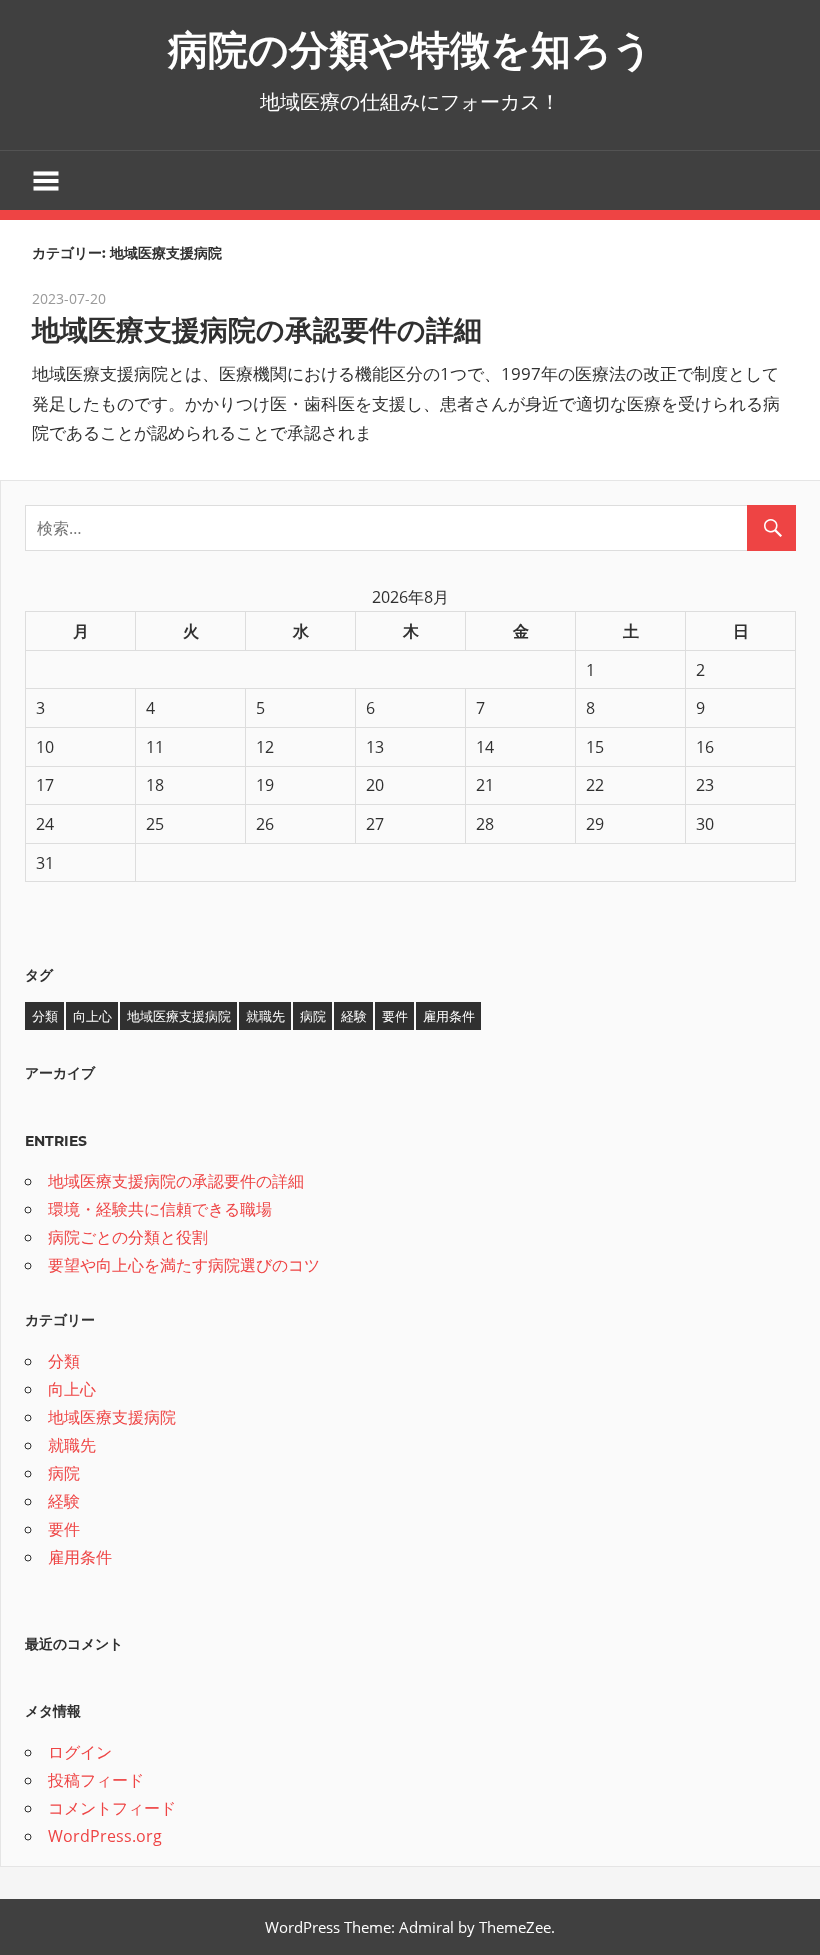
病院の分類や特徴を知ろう (410, 49)
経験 (354, 1016)
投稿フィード (96, 1780)
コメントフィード (112, 1808)
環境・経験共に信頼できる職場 (160, 1209)
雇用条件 (449, 1016)
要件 (395, 1016)
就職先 (265, 1016)
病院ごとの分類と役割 (128, 1237)
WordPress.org (105, 1836)
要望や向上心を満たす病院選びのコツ (184, 1265)
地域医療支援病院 (179, 1016)
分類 (45, 1016)
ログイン (80, 1752)
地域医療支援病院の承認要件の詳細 (257, 330)
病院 (313, 1016)
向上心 (92, 1016)
